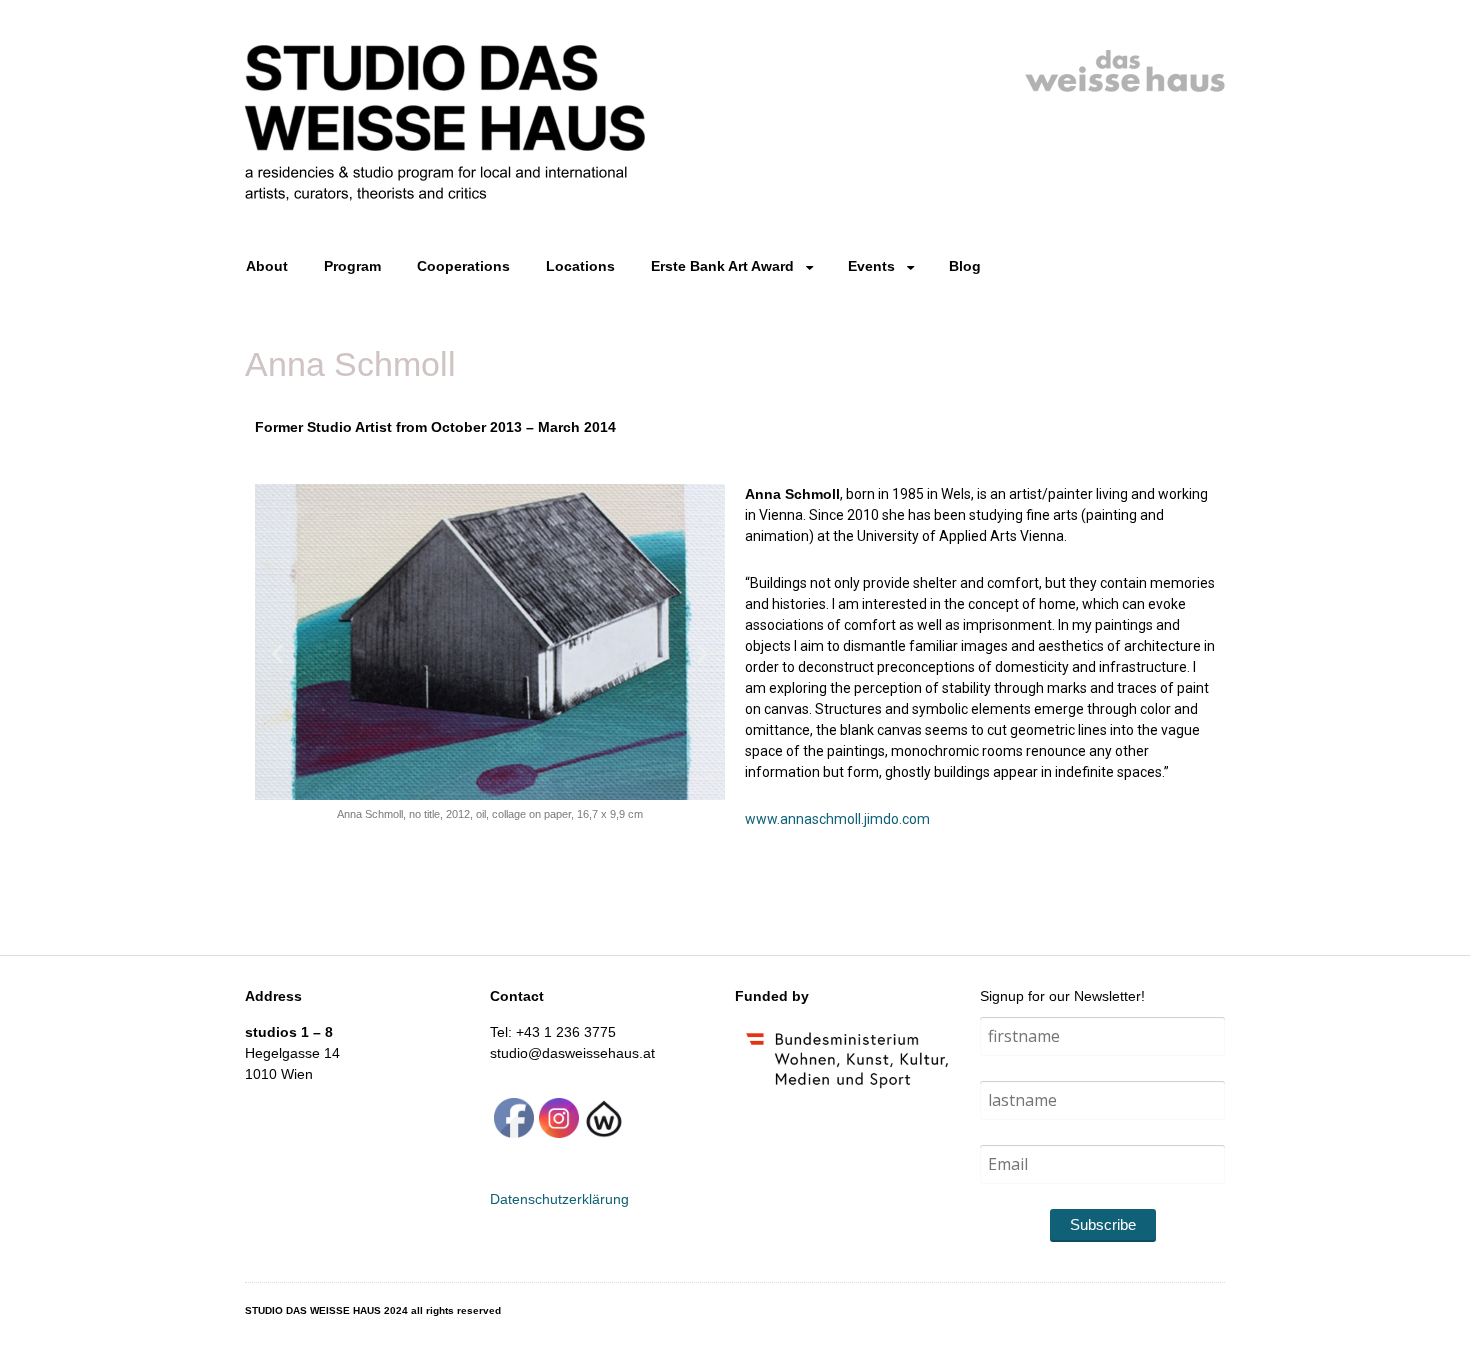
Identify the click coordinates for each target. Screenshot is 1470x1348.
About (267, 266)
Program (352, 266)
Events (871, 266)
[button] (277, 653)
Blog (965, 266)
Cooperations (463, 266)
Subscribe (1103, 1224)
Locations (580, 266)
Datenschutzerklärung (559, 1199)
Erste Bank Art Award (722, 266)
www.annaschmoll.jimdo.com (837, 819)
